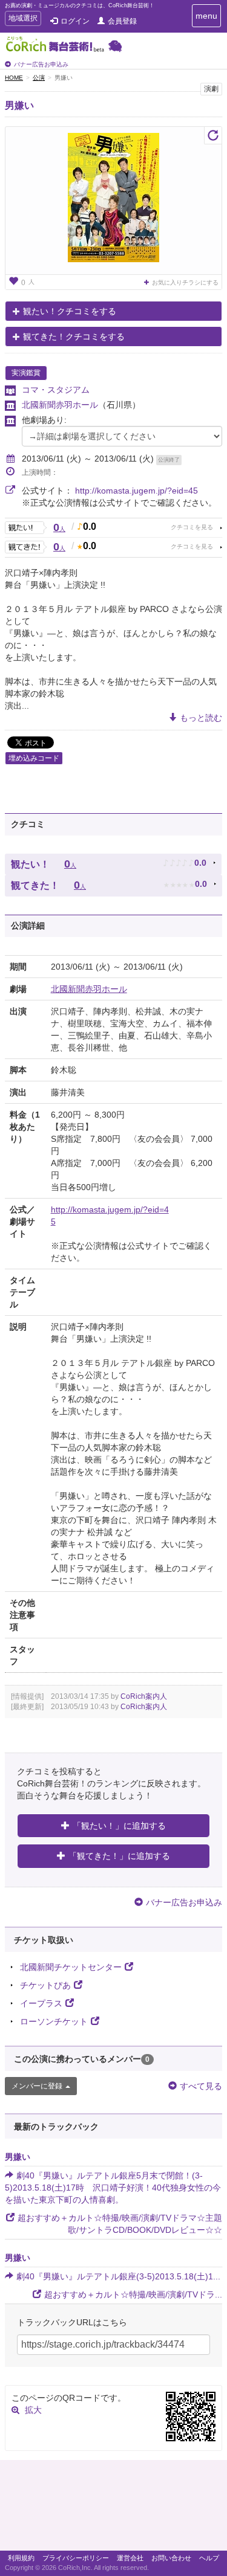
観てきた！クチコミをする (74, 336)
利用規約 (21, 2558)
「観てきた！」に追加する (119, 1856)
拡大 (33, 2410)
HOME (14, 78)
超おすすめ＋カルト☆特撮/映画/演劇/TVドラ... (133, 2294)
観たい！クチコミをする (70, 311)
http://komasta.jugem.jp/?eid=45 (137, 491)
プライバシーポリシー (76, 2558)
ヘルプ (209, 2558)
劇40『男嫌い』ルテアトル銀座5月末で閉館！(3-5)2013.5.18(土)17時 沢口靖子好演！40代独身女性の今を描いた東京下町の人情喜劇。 (113, 2188)
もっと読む (201, 718)
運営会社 (130, 2558)
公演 (39, 78)
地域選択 (23, 20)
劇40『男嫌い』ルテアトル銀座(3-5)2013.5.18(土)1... (118, 2276)
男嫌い (19, 105)
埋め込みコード (34, 758)
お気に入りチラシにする (185, 282)
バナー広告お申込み (41, 64)
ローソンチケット (54, 2021)
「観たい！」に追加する (119, 1826)
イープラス (41, 2003)
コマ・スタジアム (56, 390)
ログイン (75, 21)
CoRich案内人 (144, 1696)
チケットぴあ (45, 1985)
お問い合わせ (171, 2558)
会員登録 (122, 21)
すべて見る (201, 2086)
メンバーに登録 (37, 2086)
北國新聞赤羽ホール (60, 405)
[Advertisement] (113, 2508)
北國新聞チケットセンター (71, 1967)
